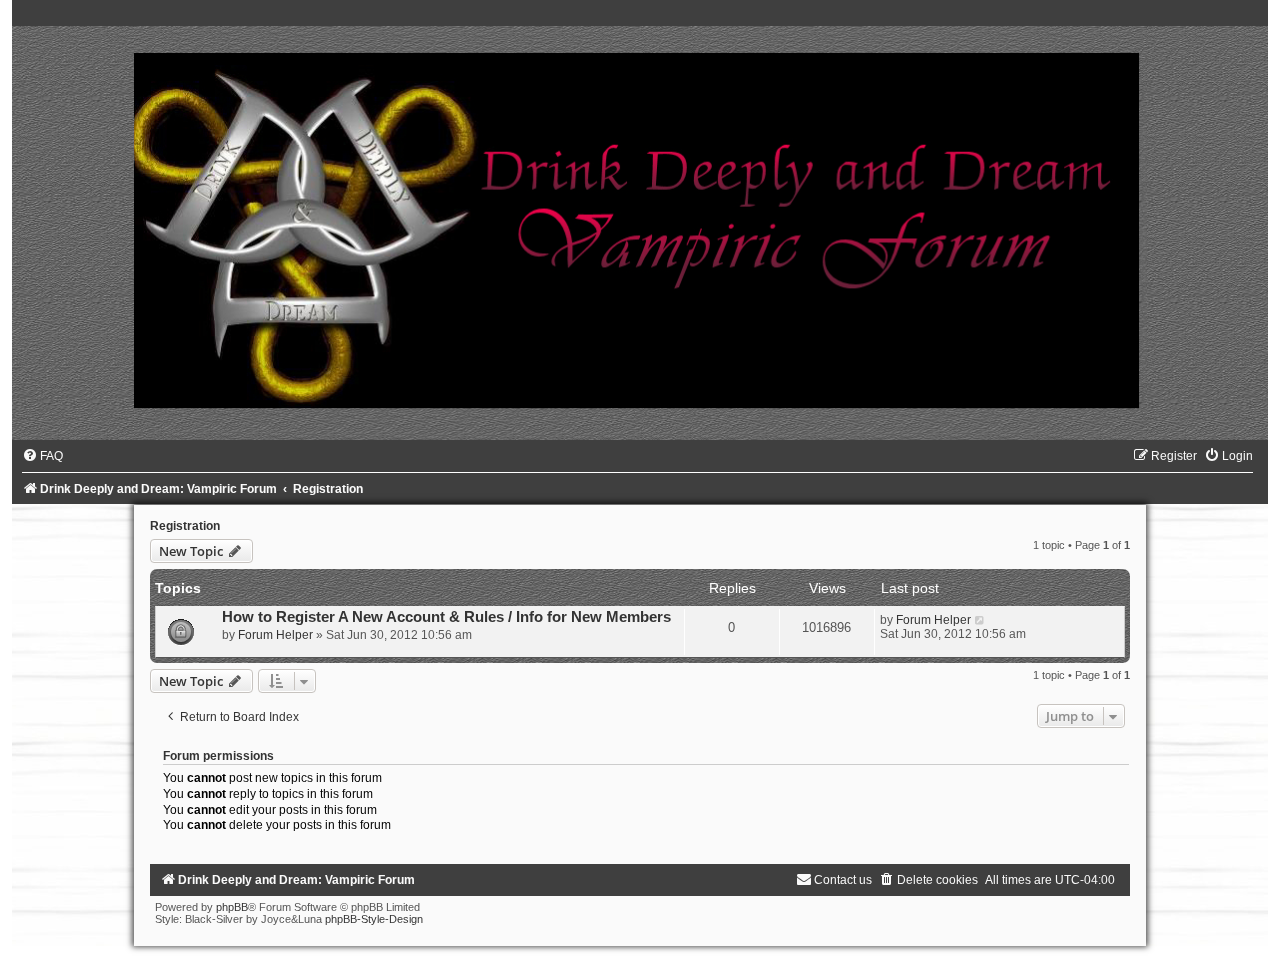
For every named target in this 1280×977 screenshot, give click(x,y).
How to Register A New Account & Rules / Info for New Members (446, 617)
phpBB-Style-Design (374, 919)
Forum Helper (275, 635)
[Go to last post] (980, 620)
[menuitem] (42, 456)
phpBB (232, 907)
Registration (185, 526)
